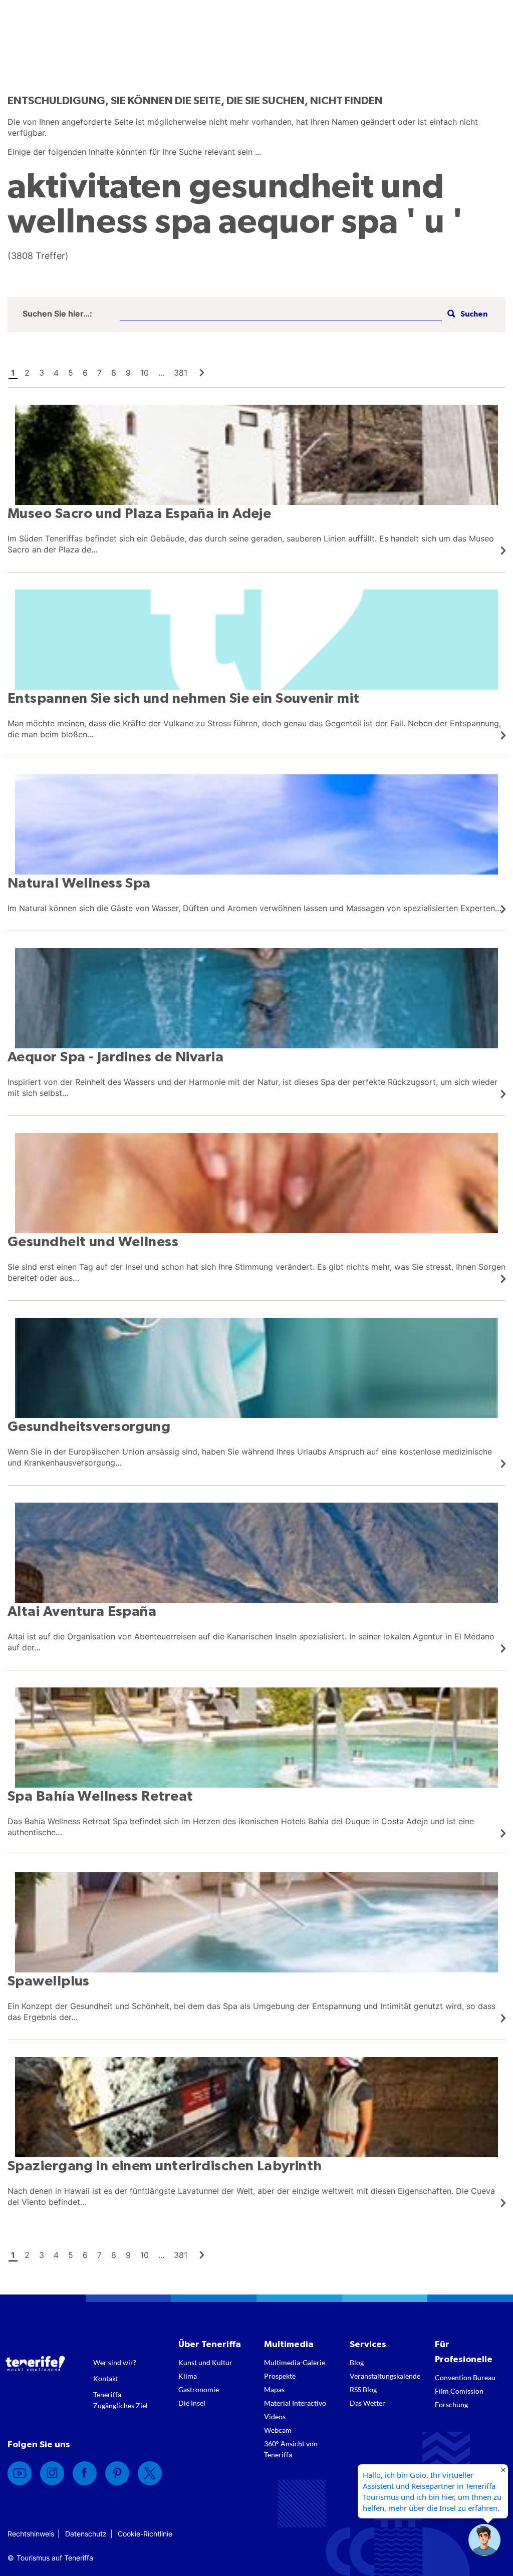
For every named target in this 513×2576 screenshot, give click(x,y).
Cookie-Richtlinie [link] (145, 2534)
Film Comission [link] (459, 2391)
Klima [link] (188, 2376)
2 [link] (27, 373)
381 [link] (181, 373)
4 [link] (56, 373)
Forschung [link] (451, 2404)
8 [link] (114, 373)
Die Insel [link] (192, 2403)
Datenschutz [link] (86, 2534)
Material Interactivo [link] (295, 2403)
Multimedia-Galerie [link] (295, 2362)
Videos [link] (275, 2416)
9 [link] (128, 373)
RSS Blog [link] (363, 2389)
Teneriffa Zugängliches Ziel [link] (120, 2400)
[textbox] (281, 314)
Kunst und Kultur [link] (205, 2362)
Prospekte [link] (280, 2376)
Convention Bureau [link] (465, 2377)
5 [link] (71, 373)
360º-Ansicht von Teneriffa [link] (291, 2449)
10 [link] (145, 373)
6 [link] (85, 373)
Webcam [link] (278, 2430)
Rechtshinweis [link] (31, 2534)
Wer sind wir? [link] (115, 2362)
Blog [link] (357, 2362)
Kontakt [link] (106, 2378)
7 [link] (99, 373)
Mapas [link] (274, 2389)
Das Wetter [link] (367, 2403)
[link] (202, 373)
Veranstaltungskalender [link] (385, 2376)
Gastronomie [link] (199, 2389)
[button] (466, 314)
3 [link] (42, 373)
